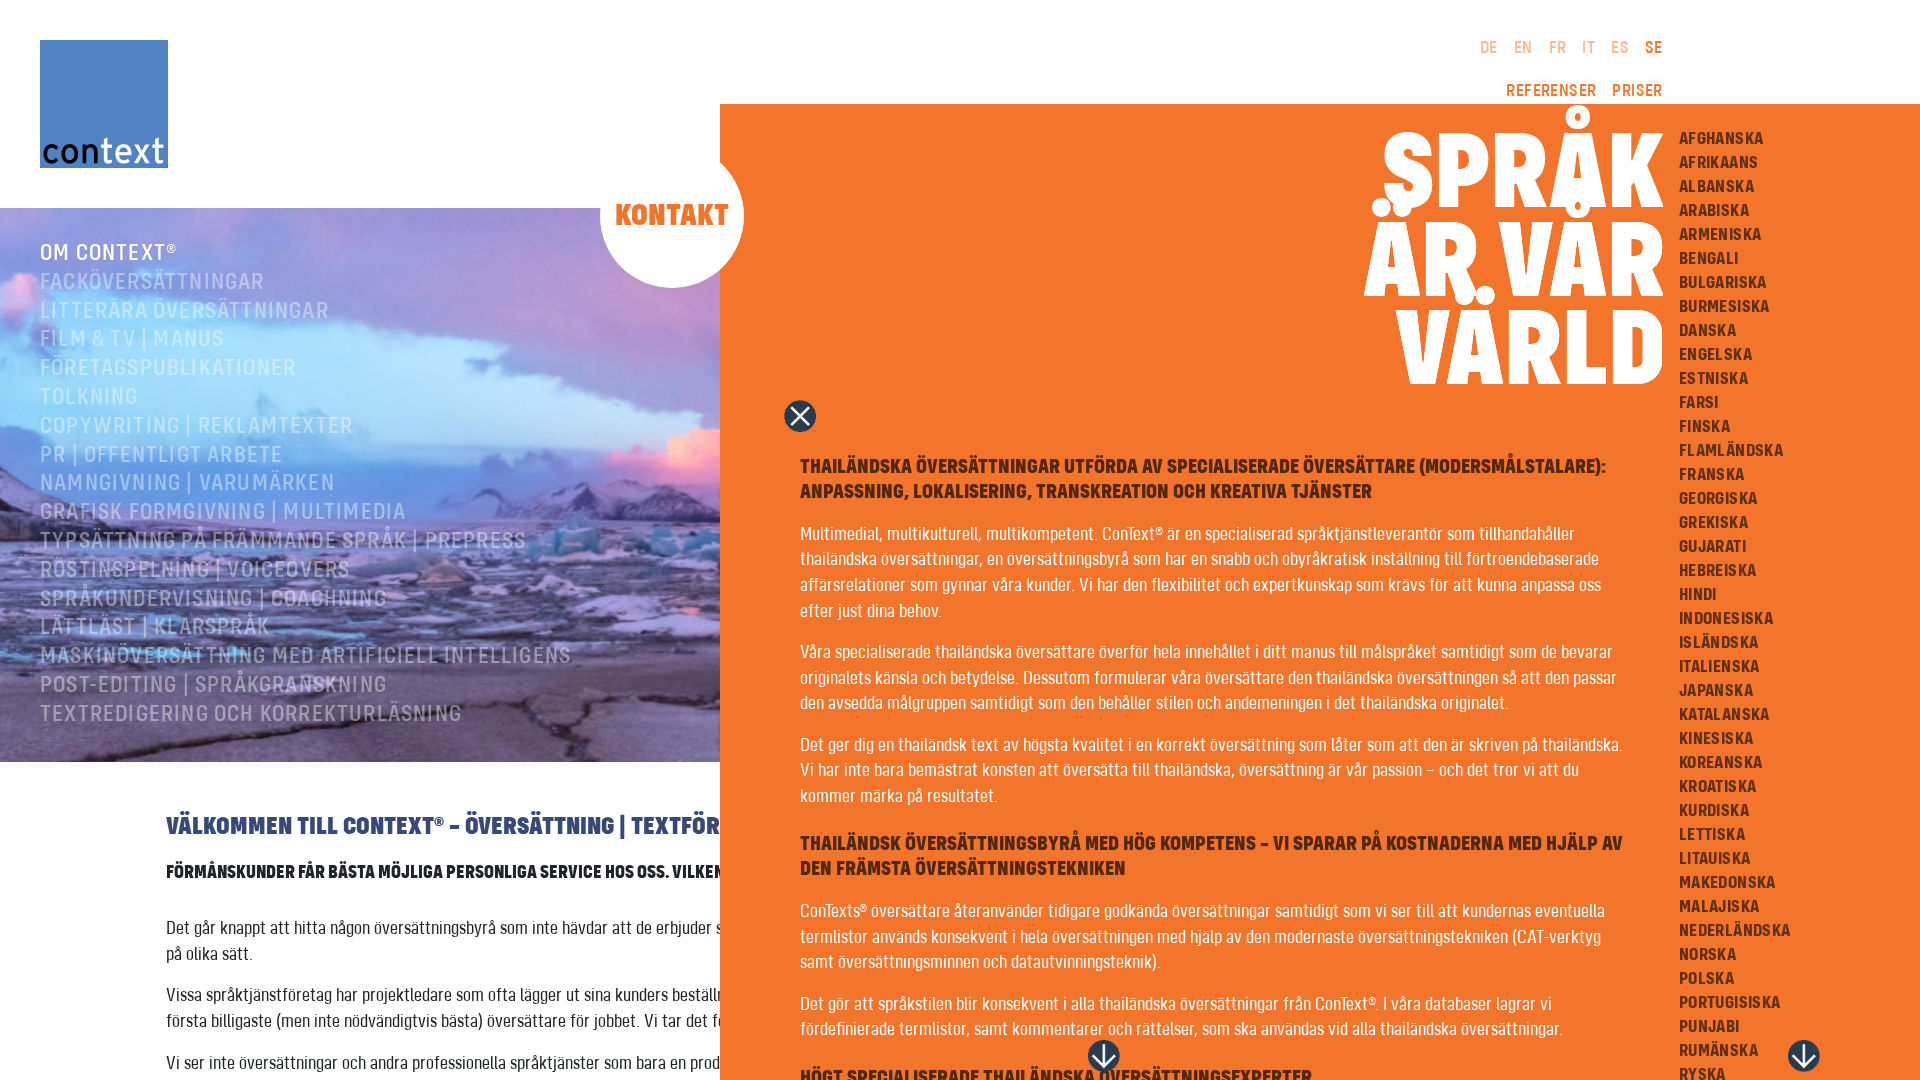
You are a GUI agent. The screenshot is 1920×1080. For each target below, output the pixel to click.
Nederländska (1735, 931)
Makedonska (1727, 883)
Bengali (1709, 259)
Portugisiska (1730, 1003)
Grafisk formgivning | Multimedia (223, 513)
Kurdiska (1714, 811)
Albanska (1716, 187)
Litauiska (1715, 859)
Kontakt (672, 216)
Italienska (1719, 667)
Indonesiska (1726, 619)
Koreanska (1721, 763)
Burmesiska (1724, 307)
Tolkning (89, 398)
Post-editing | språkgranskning (213, 686)
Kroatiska (1718, 787)
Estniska (1713, 379)
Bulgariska (1723, 283)
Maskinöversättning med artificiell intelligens (305, 657)
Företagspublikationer (168, 369)
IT (1588, 48)
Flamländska (1731, 451)
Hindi (1698, 595)
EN (1523, 48)
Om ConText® (108, 254)
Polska (1706, 979)
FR (1558, 48)
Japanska (1716, 691)
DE (1489, 48)
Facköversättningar (152, 283)
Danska (1707, 331)
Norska (1707, 955)
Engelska (1715, 355)
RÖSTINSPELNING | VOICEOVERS (195, 571)
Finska (1704, 427)
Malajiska (1719, 907)
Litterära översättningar (184, 312)
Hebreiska (1718, 571)
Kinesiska (1716, 739)
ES (1620, 48)
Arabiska (1714, 211)
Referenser (1551, 91)
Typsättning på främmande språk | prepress (283, 542)
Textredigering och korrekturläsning (251, 715)
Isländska (1719, 643)
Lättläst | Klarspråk (155, 628)
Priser (1637, 91)
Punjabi (1709, 1027)
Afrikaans (1719, 163)
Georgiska (1718, 499)
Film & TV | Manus (132, 340)
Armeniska (1720, 235)
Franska (1712, 475)
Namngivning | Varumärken (187, 484)
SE (1654, 48)
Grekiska (1713, 523)
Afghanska (1721, 139)
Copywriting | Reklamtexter (196, 427)
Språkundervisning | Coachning (213, 600)
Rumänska (1718, 1051)
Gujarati (1712, 547)
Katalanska (1724, 715)
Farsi (1699, 403)
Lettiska (1712, 835)
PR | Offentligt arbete (161, 456)
